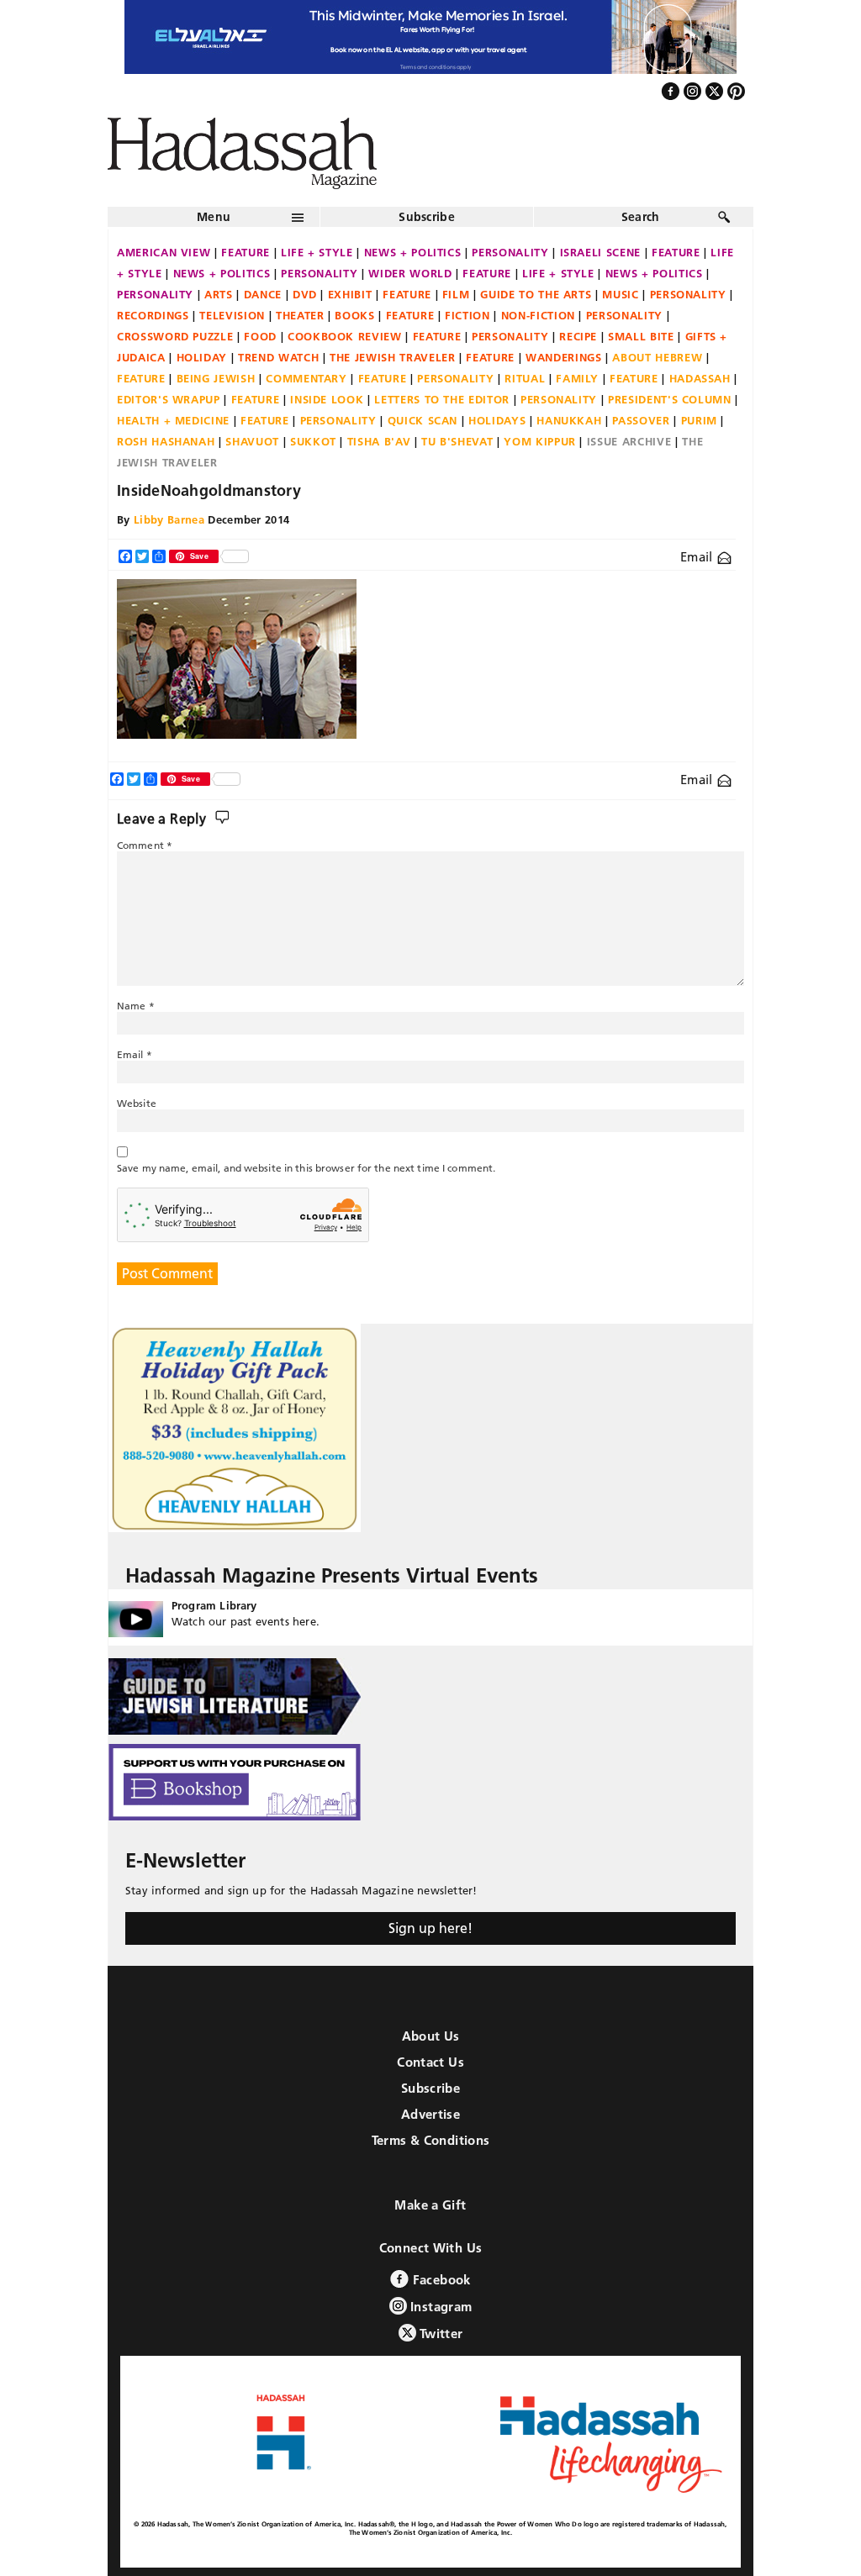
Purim (699, 420)
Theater (300, 315)
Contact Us (430, 2062)
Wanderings (564, 357)
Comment (145, 845)
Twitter (440, 2334)
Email (698, 557)
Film (456, 294)
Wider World (410, 273)
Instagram (440, 2307)
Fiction (467, 315)
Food (260, 336)
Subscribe (427, 217)
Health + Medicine (173, 420)
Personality (510, 252)
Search (641, 217)
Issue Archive (629, 441)
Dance (263, 294)
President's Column (670, 399)
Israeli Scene (600, 252)
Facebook (439, 2280)
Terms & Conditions (431, 2140)
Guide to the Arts (536, 294)
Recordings (153, 315)
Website (137, 1103)
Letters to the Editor (442, 399)
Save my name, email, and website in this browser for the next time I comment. (306, 1168)
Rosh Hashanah (166, 441)
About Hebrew (657, 357)
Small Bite (641, 336)
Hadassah (700, 378)
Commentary (306, 378)
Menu (214, 217)
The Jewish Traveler (392, 357)
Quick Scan (423, 420)
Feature (246, 252)
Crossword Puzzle (175, 336)
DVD (305, 294)
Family (577, 378)
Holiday (202, 357)
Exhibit (350, 294)
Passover (641, 420)
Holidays (497, 420)
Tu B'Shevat (457, 441)
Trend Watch (278, 357)
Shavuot (252, 441)
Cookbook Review (345, 336)
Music (620, 294)
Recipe (578, 336)
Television (232, 315)
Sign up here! (430, 1928)
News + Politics (413, 252)
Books (354, 315)
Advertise (430, 2114)
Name (136, 1006)
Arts (219, 294)
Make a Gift (430, 2205)
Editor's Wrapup (169, 399)
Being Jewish (216, 378)
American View (164, 252)
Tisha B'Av (379, 441)
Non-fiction (538, 315)
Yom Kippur (540, 441)
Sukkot (313, 441)
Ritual (525, 378)
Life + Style (317, 252)
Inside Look (327, 399)
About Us (431, 2036)
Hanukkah (569, 420)
